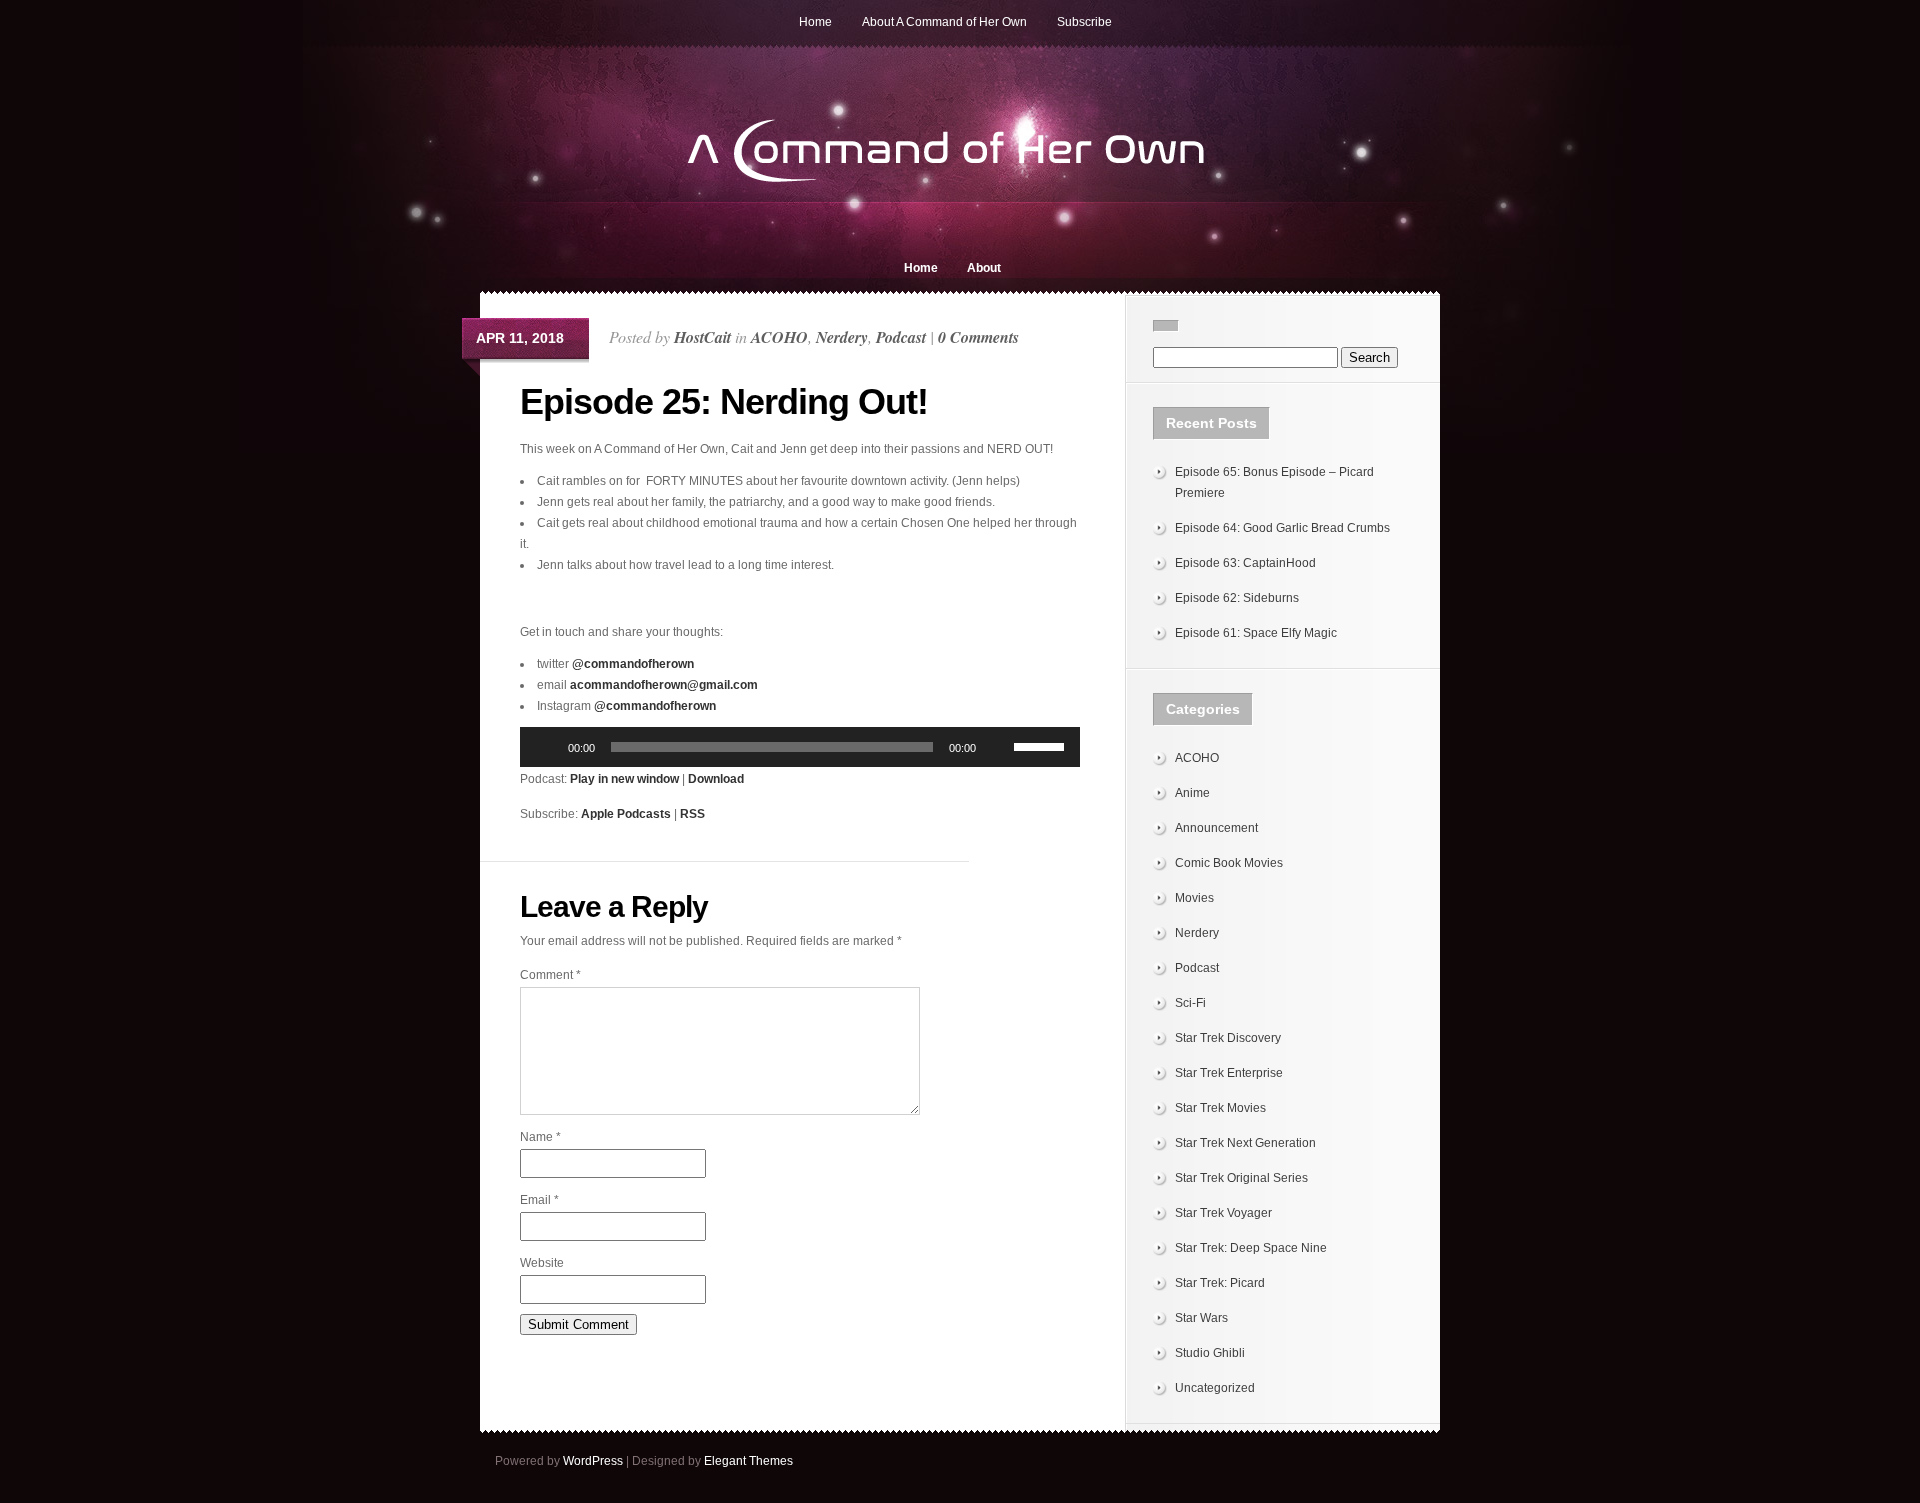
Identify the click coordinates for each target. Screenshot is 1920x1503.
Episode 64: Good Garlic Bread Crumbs (1282, 528)
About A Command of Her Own (944, 22)
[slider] (1042, 745)
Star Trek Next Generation (1245, 1143)
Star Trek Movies (1220, 1108)
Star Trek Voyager (1223, 1213)
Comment (550, 975)
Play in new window (624, 779)
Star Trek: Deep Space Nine (1251, 1248)
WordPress (593, 1461)
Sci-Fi (1190, 1003)
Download (716, 779)
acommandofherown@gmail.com (664, 685)
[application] (800, 747)
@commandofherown (633, 664)
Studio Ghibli (1210, 1353)
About (984, 268)
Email (539, 1200)
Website (542, 1263)
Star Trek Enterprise (1229, 1073)
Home (815, 22)
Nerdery (842, 337)
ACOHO (779, 337)
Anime (1192, 793)
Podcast (901, 337)
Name (540, 1137)
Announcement (1216, 828)
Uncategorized (1215, 1388)
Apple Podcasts (626, 814)
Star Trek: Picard (1220, 1283)
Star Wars (1201, 1318)
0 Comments (978, 337)
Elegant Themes (748, 1461)
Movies (1194, 898)
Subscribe (1084, 22)
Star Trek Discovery (1228, 1038)
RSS (692, 814)
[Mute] (998, 747)
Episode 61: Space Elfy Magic (1256, 633)
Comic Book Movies (1229, 863)
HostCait (702, 337)
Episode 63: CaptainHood (1245, 563)
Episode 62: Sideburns (1237, 598)
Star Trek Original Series (1241, 1178)
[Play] (546, 747)
